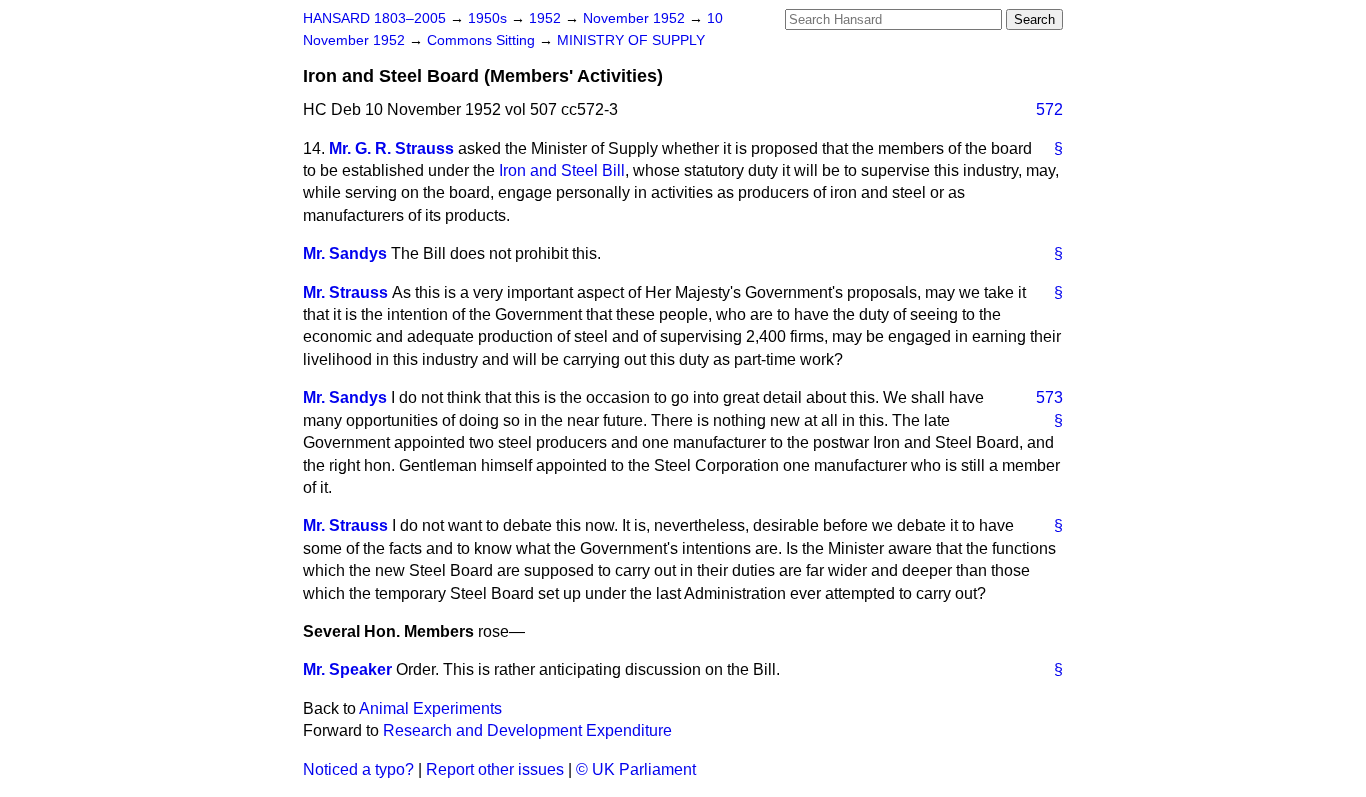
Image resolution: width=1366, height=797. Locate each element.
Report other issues (495, 769)
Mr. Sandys (345, 253)
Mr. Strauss (345, 292)
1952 (547, 18)
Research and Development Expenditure (527, 730)
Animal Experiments (430, 708)
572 (1049, 109)
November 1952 (636, 18)
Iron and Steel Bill (562, 170)
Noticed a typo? (358, 769)
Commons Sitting (483, 40)
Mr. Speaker (347, 669)
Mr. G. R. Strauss (391, 148)
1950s (489, 18)
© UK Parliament (636, 769)
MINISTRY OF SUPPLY (631, 40)
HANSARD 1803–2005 (374, 18)
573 (1049, 397)
